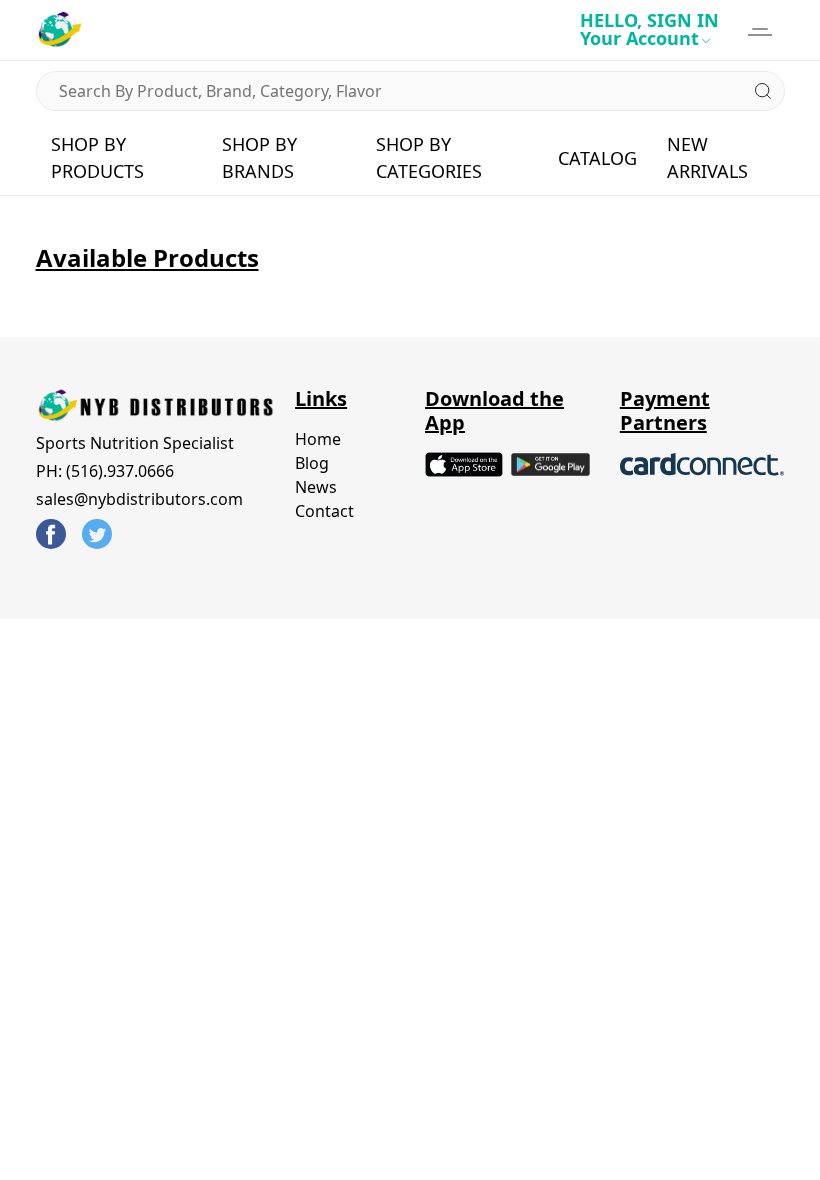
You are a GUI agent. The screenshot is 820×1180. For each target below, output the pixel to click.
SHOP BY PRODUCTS (97, 157)
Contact (324, 511)
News (316, 487)
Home (318, 439)
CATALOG (597, 158)
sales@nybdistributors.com (139, 499)
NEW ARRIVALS (707, 157)
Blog (312, 463)
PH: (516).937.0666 (105, 471)
